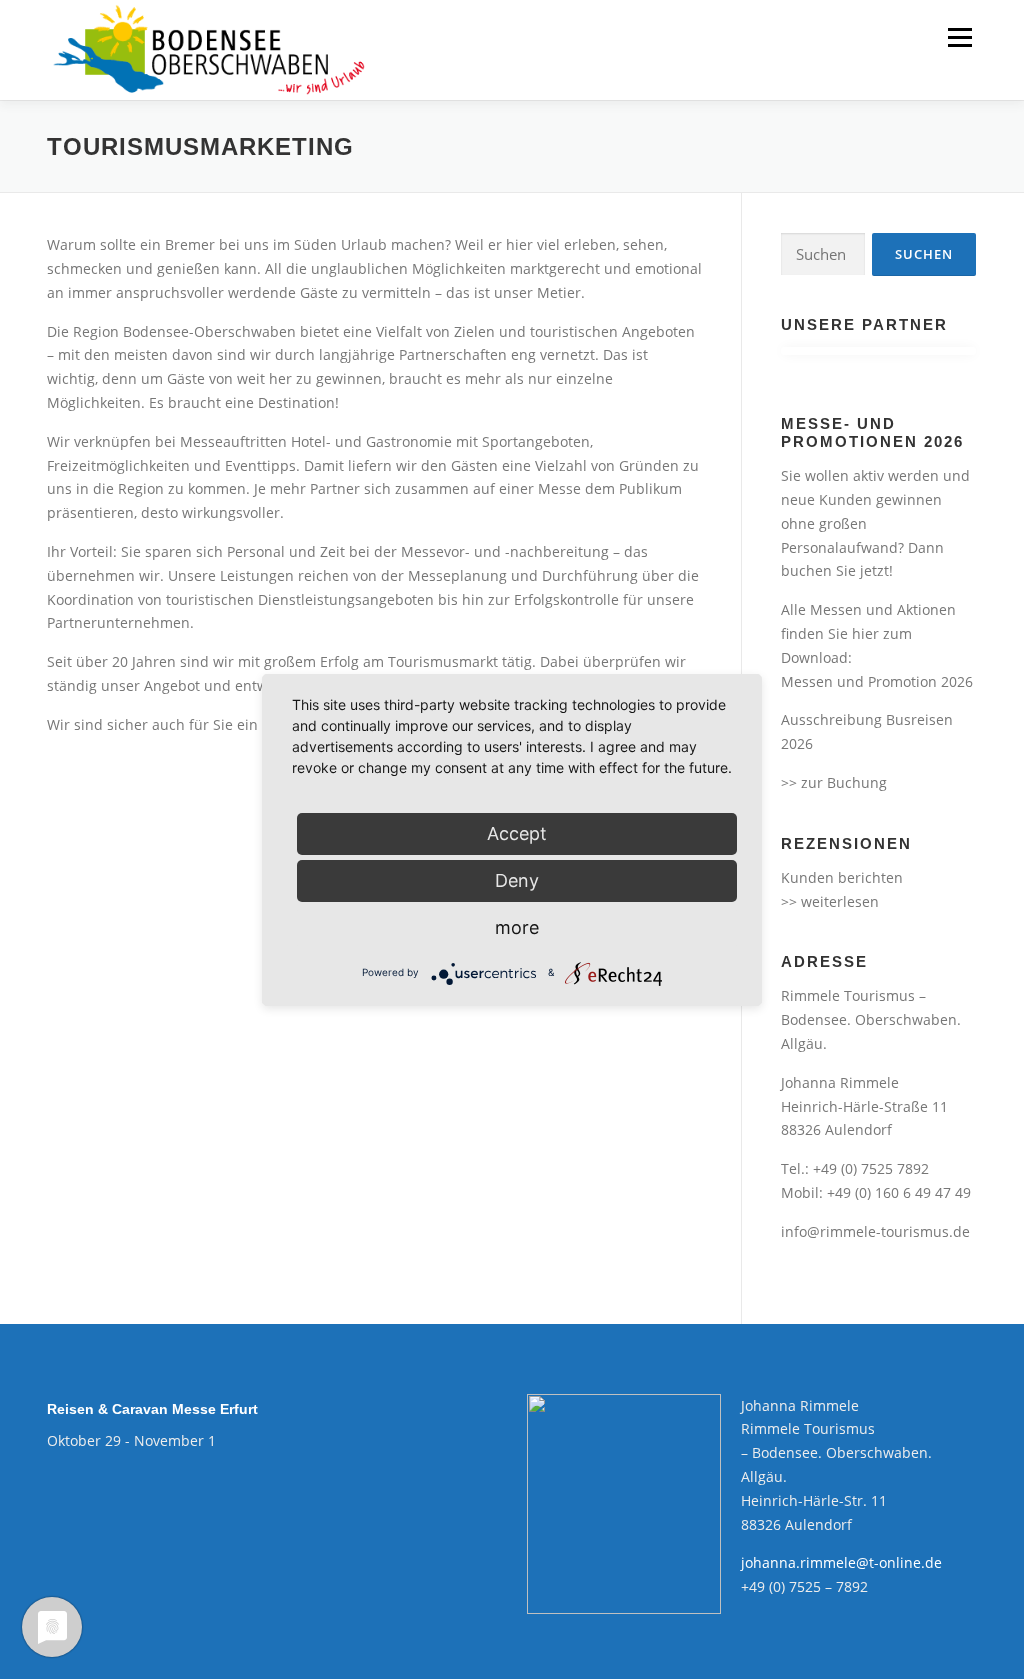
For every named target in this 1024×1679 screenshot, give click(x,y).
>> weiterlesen (830, 901)
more (517, 927)
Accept (517, 833)
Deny (517, 880)
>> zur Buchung (834, 782)
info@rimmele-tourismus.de (875, 1231)
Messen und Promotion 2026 (877, 681)
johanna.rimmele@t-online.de (841, 1562)
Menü (959, 37)
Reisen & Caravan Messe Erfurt (152, 1409)
